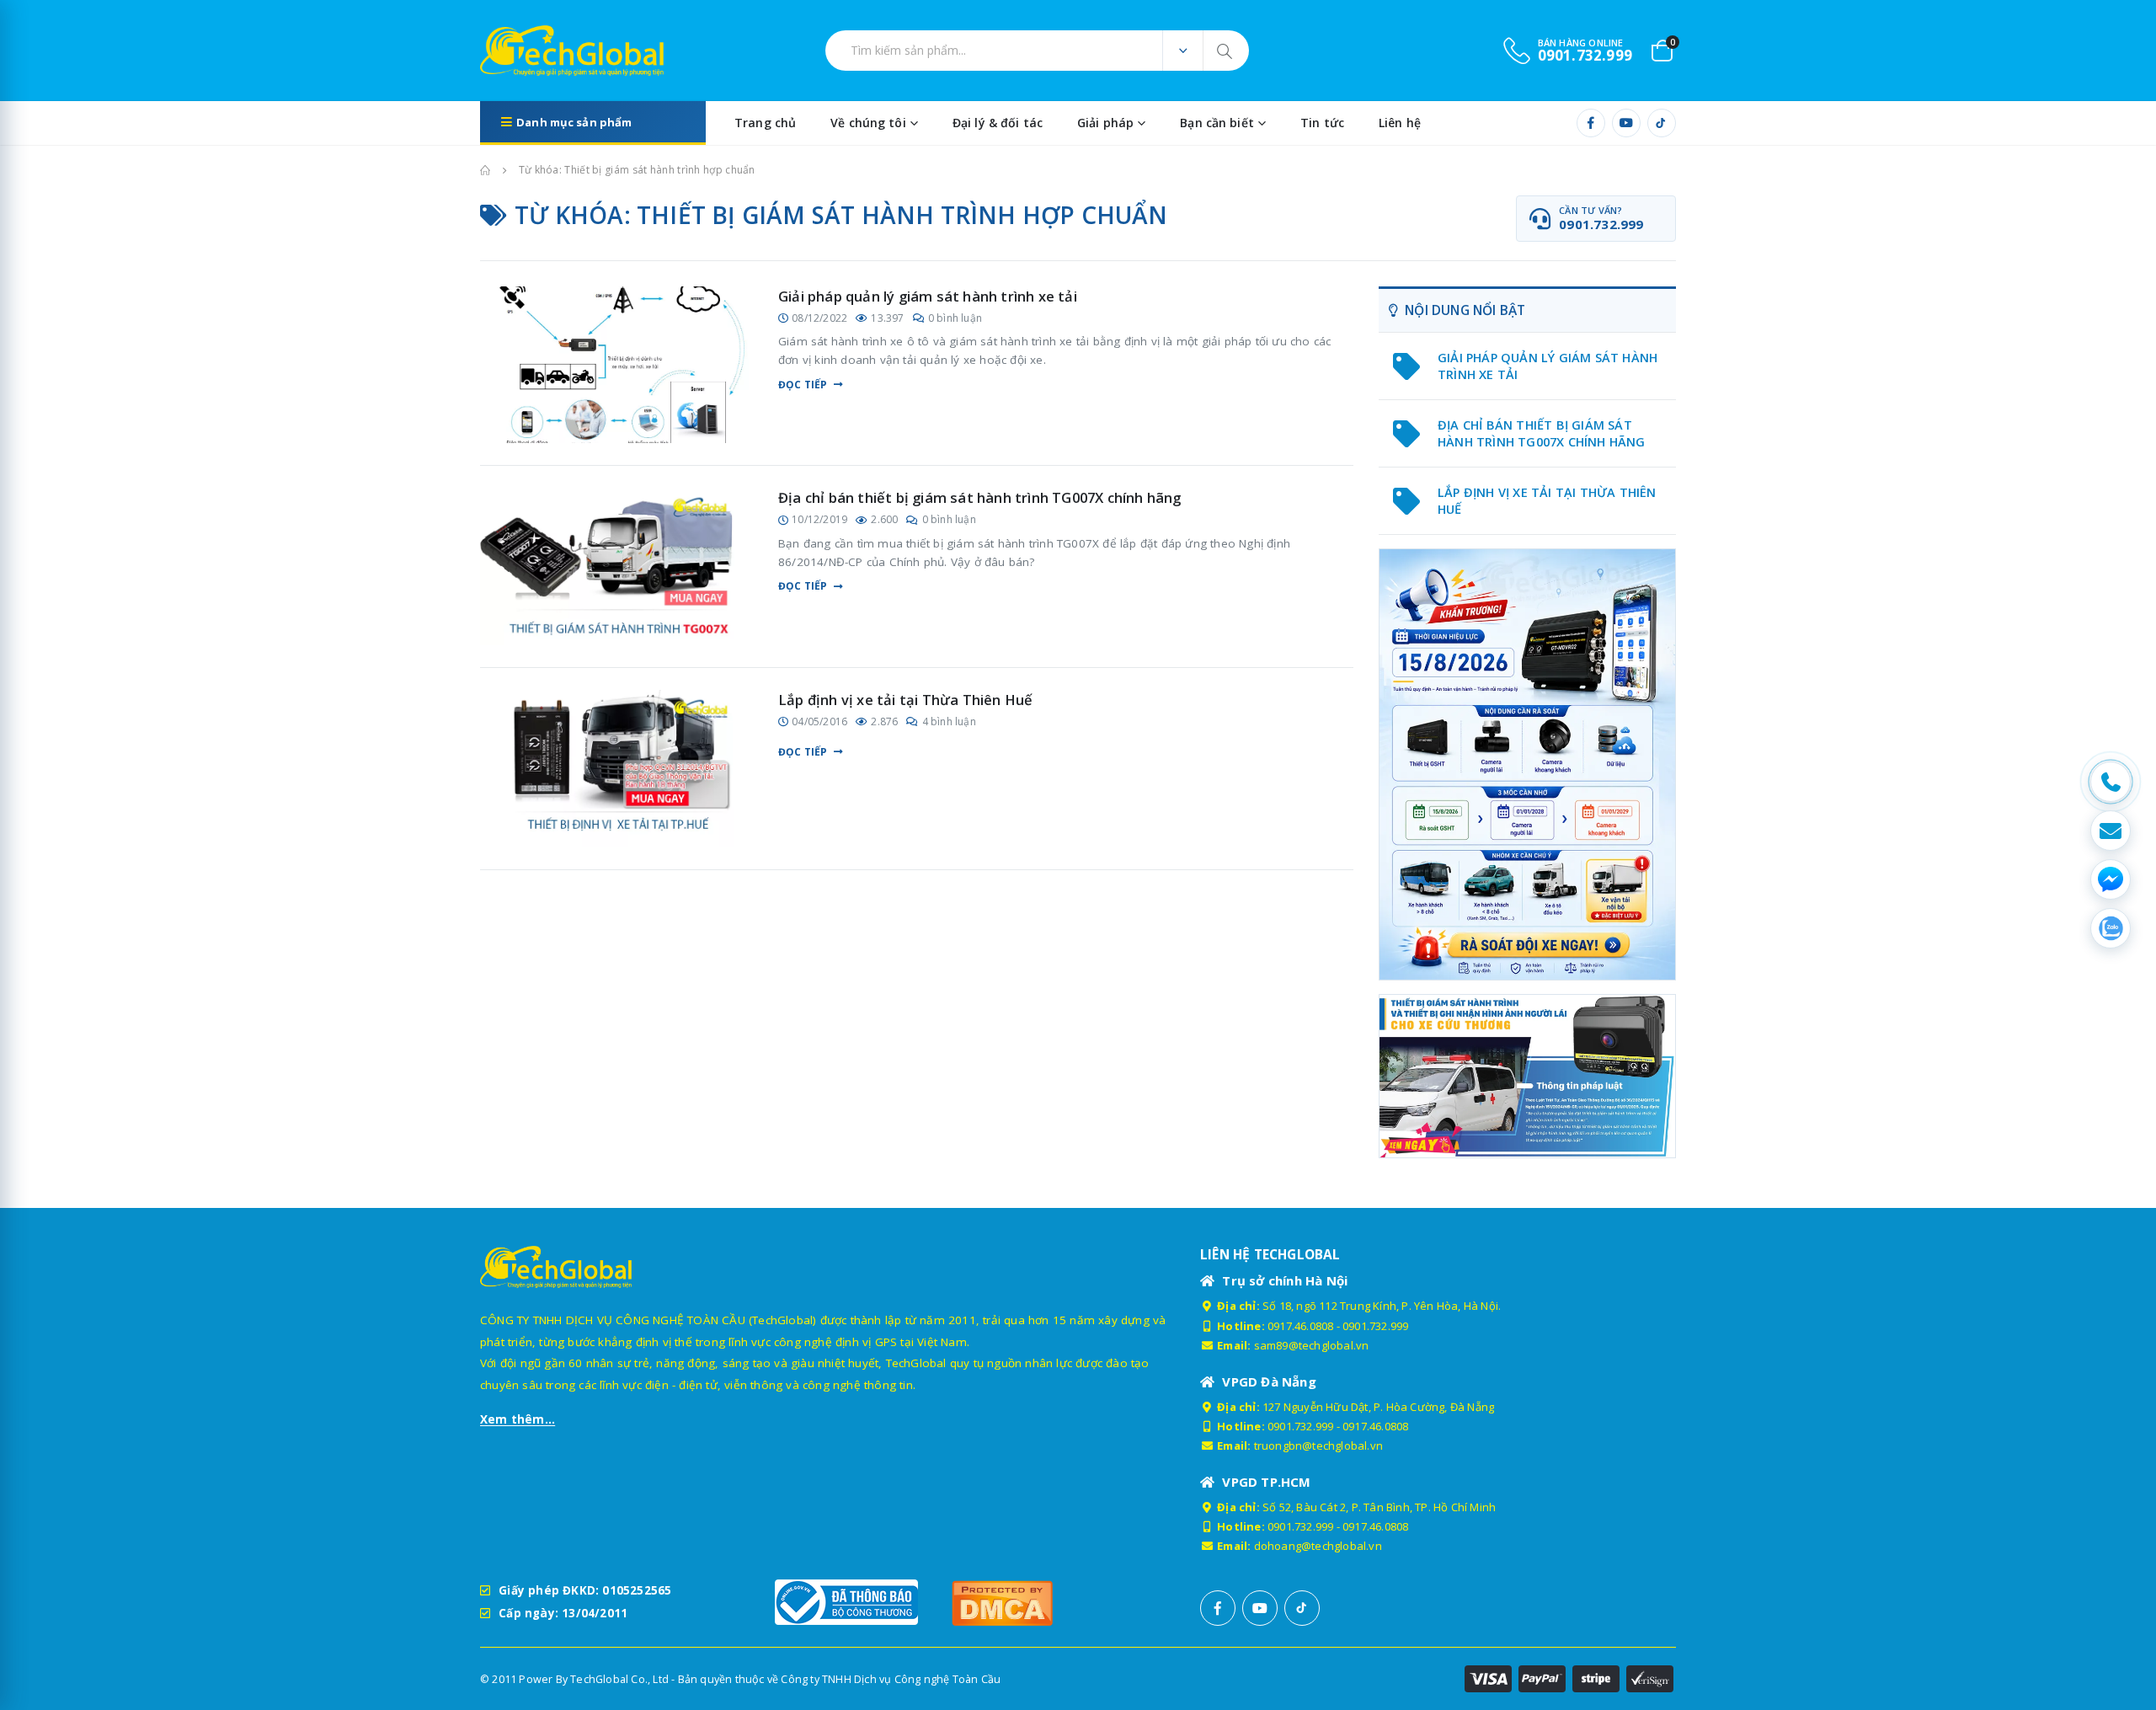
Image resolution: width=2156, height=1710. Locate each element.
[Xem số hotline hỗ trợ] (2111, 782)
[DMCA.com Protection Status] (1032, 1603)
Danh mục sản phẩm (574, 122)
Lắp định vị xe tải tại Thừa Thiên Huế (905, 700)
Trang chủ (765, 123)
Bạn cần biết (1217, 123)
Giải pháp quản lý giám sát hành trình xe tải (928, 296)
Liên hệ (1400, 123)
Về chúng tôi (868, 123)
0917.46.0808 (1300, 1326)
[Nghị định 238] (1527, 764)
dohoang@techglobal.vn (1318, 1546)
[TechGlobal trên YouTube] (1626, 123)
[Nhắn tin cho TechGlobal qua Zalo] (2111, 928)
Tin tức (1322, 123)
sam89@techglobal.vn (1312, 1345)
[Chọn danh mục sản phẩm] (1182, 51)
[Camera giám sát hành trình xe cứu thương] (1527, 1075)
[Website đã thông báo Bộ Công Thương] (855, 1602)
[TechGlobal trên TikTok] (1662, 123)
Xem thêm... (518, 1419)
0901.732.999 (1375, 1326)
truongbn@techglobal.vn (1318, 1445)
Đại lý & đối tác (998, 123)
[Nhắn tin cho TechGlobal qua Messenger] (2111, 879)
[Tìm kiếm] (1226, 51)
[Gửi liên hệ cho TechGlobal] (2111, 831)
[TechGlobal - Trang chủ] (527, 51)
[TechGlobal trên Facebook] (1591, 123)
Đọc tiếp (803, 385)
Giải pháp (1105, 123)
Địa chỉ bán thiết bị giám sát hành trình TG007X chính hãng (980, 497)
